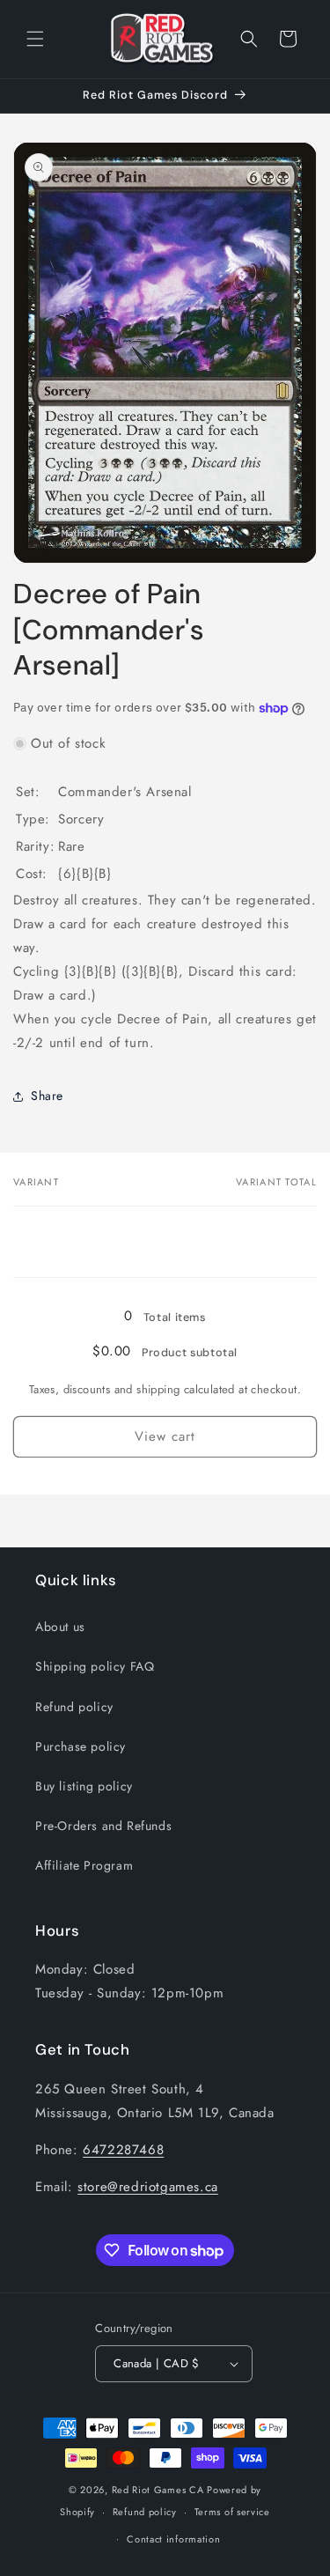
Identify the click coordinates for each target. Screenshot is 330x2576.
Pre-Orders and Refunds (103, 1826)
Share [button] (47, 1096)
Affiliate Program (84, 1865)
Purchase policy (81, 1746)
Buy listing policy (84, 1786)
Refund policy (74, 1707)
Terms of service (232, 2512)
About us (60, 1627)
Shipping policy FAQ (95, 1666)
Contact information (173, 2539)
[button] (35, 39)
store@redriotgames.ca (148, 2187)
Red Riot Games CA (158, 2490)
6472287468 (123, 2150)
